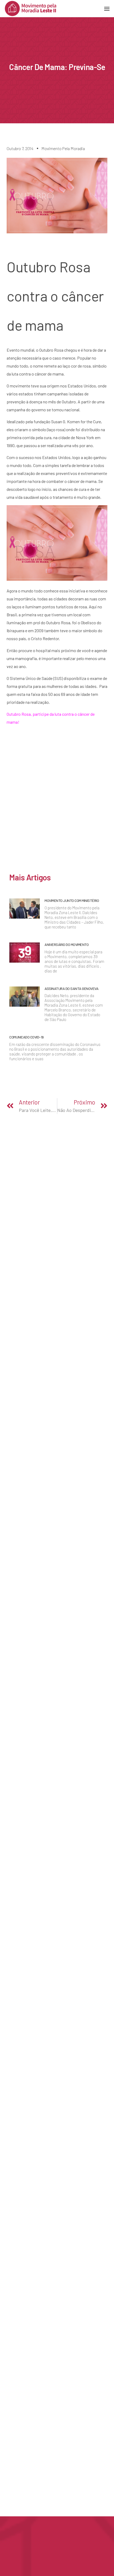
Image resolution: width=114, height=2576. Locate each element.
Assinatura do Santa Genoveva (71, 988)
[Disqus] (57, 802)
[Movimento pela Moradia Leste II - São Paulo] (30, 8)
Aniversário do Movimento (67, 944)
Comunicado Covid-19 (27, 1037)
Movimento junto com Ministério (72, 900)
